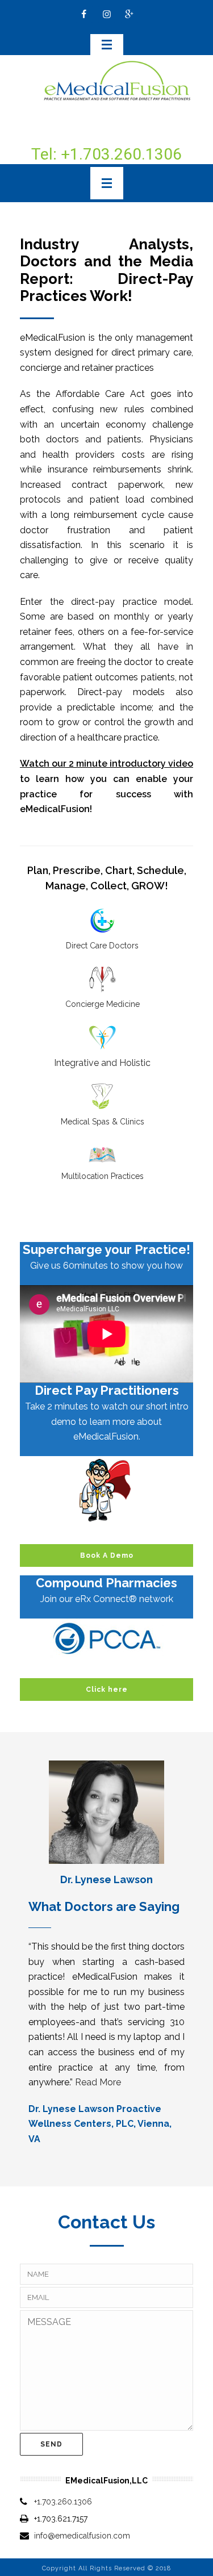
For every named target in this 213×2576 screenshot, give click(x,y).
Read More (98, 2082)
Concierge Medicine (103, 1004)
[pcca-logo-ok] (107, 1638)
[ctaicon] (107, 1490)
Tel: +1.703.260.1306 (106, 154)
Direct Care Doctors (102, 946)
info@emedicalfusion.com (82, 2536)
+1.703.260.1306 (63, 2502)
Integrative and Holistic (102, 1063)
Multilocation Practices (103, 1176)
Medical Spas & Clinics (103, 1122)
